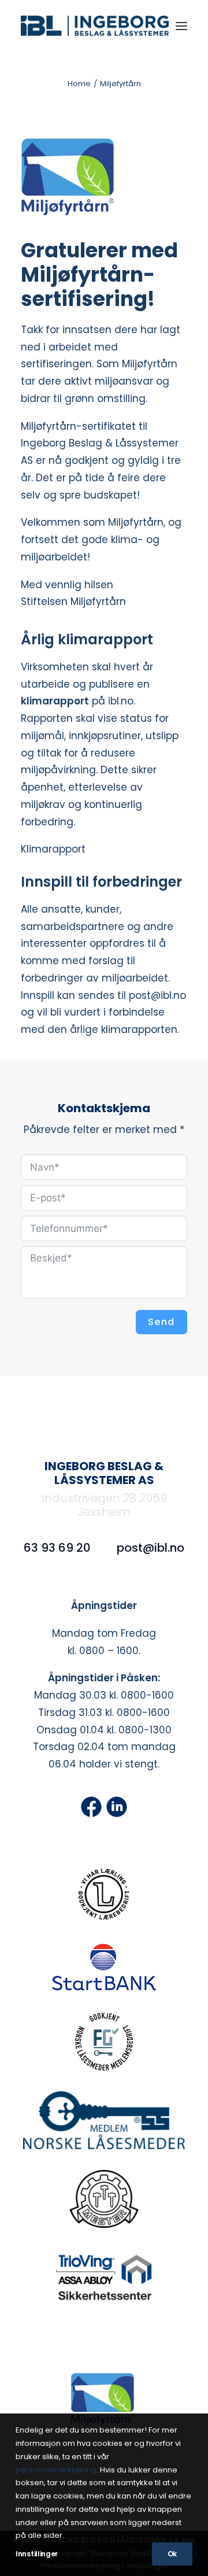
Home (79, 84)
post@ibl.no (151, 1548)
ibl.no (121, 701)
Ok (172, 2554)
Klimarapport (53, 849)
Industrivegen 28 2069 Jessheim (104, 1505)
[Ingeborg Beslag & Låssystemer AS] (95, 26)
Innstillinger (37, 2554)
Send (161, 1322)
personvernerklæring (56, 2470)
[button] (181, 26)
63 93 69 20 (57, 1548)
